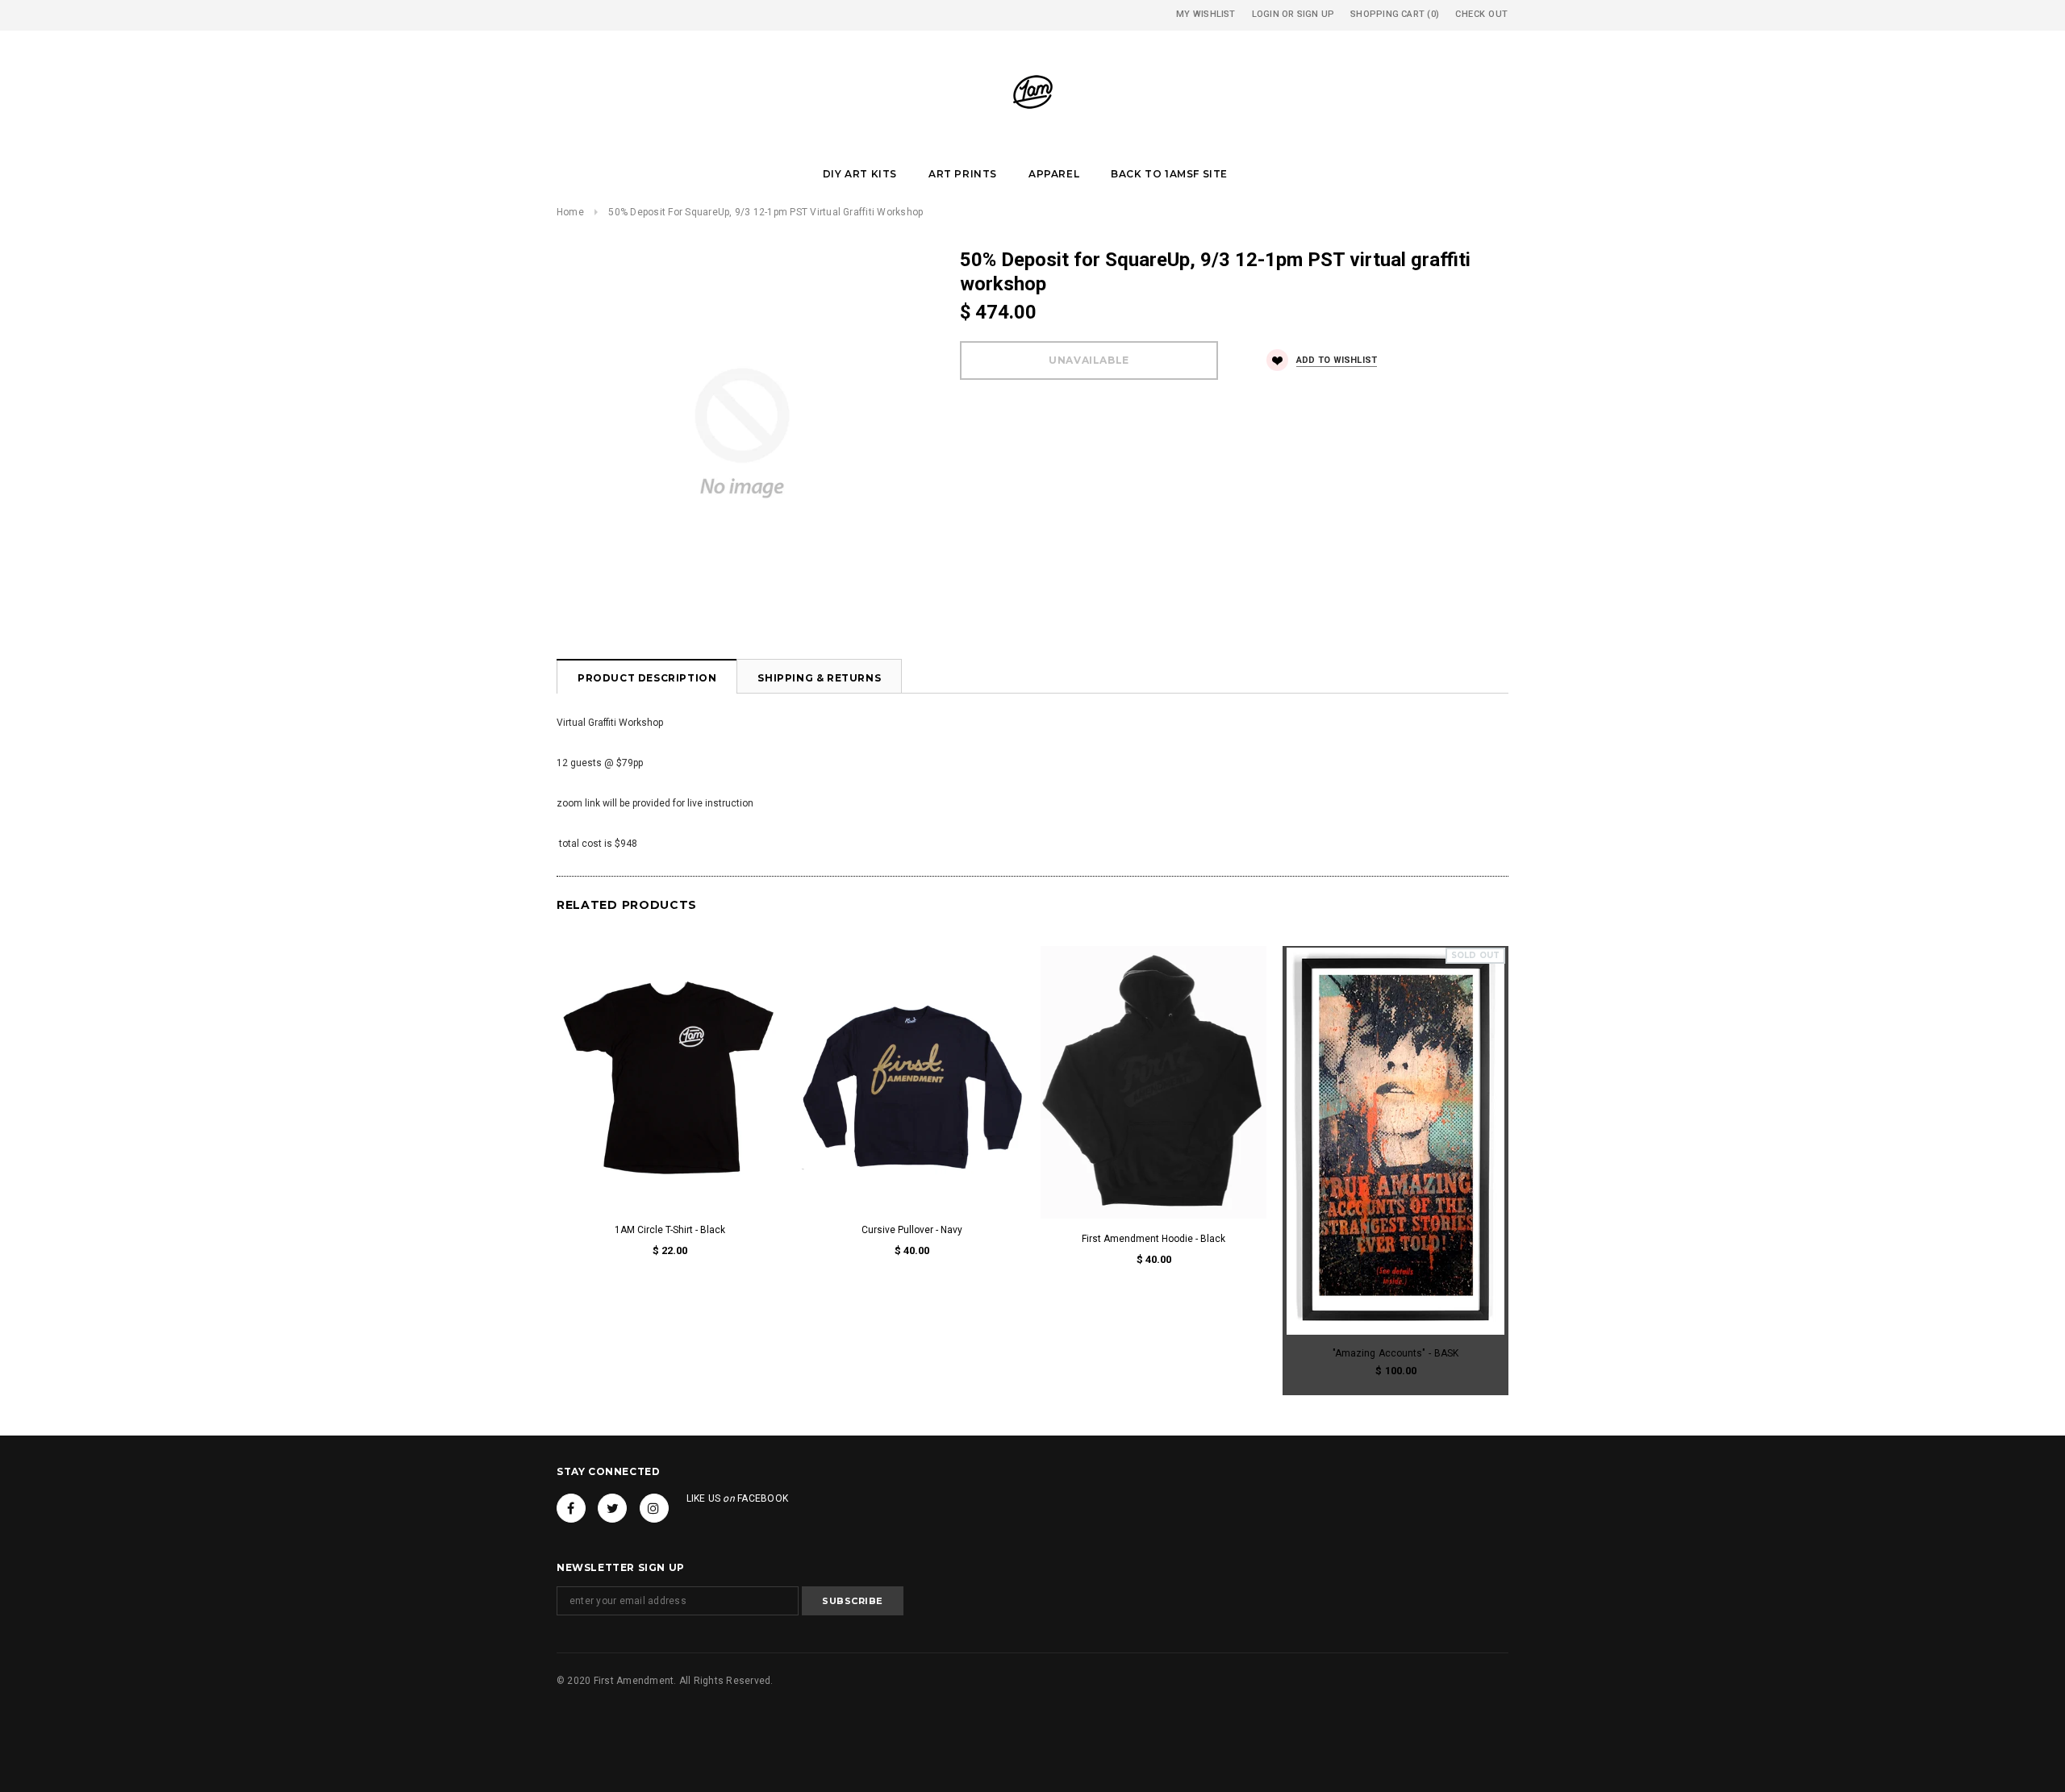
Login (1266, 14)
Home (570, 212)
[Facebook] (571, 1508)
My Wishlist (1206, 14)
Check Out (1482, 14)
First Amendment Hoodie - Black (1153, 1239)
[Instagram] (654, 1508)
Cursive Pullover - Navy (912, 1230)
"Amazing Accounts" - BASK (1395, 1353)
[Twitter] (612, 1508)
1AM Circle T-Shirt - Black (670, 1230)
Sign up (1316, 14)
